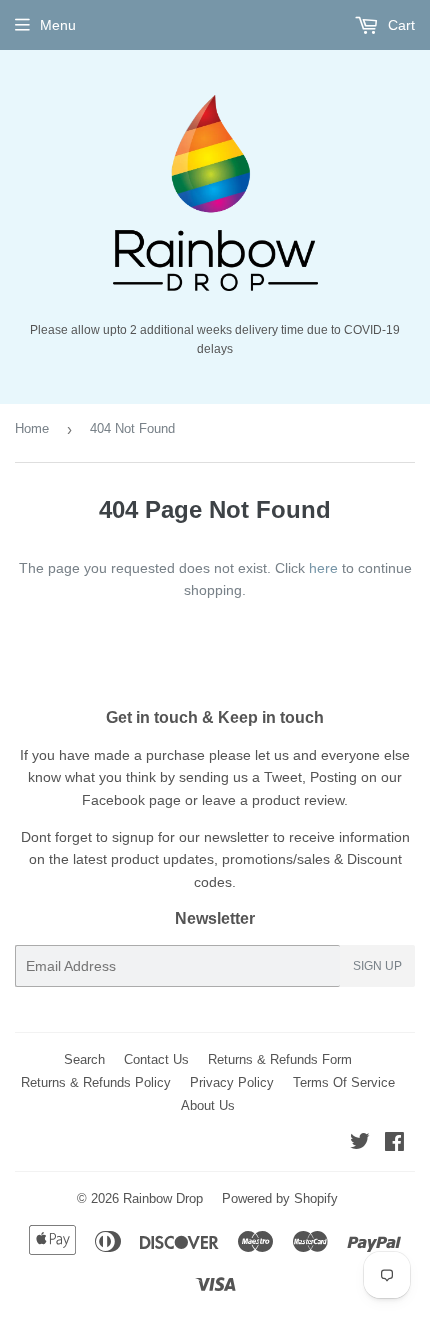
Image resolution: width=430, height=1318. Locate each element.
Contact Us (156, 1059)
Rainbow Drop (163, 1198)
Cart (399, 25)
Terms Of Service (344, 1082)
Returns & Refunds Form (280, 1059)
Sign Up (377, 966)
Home (32, 428)
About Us (208, 1105)
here (323, 568)
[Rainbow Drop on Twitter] (360, 1144)
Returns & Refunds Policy (96, 1082)
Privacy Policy (232, 1082)
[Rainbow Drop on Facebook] (394, 1144)
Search (84, 1059)
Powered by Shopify (280, 1198)
